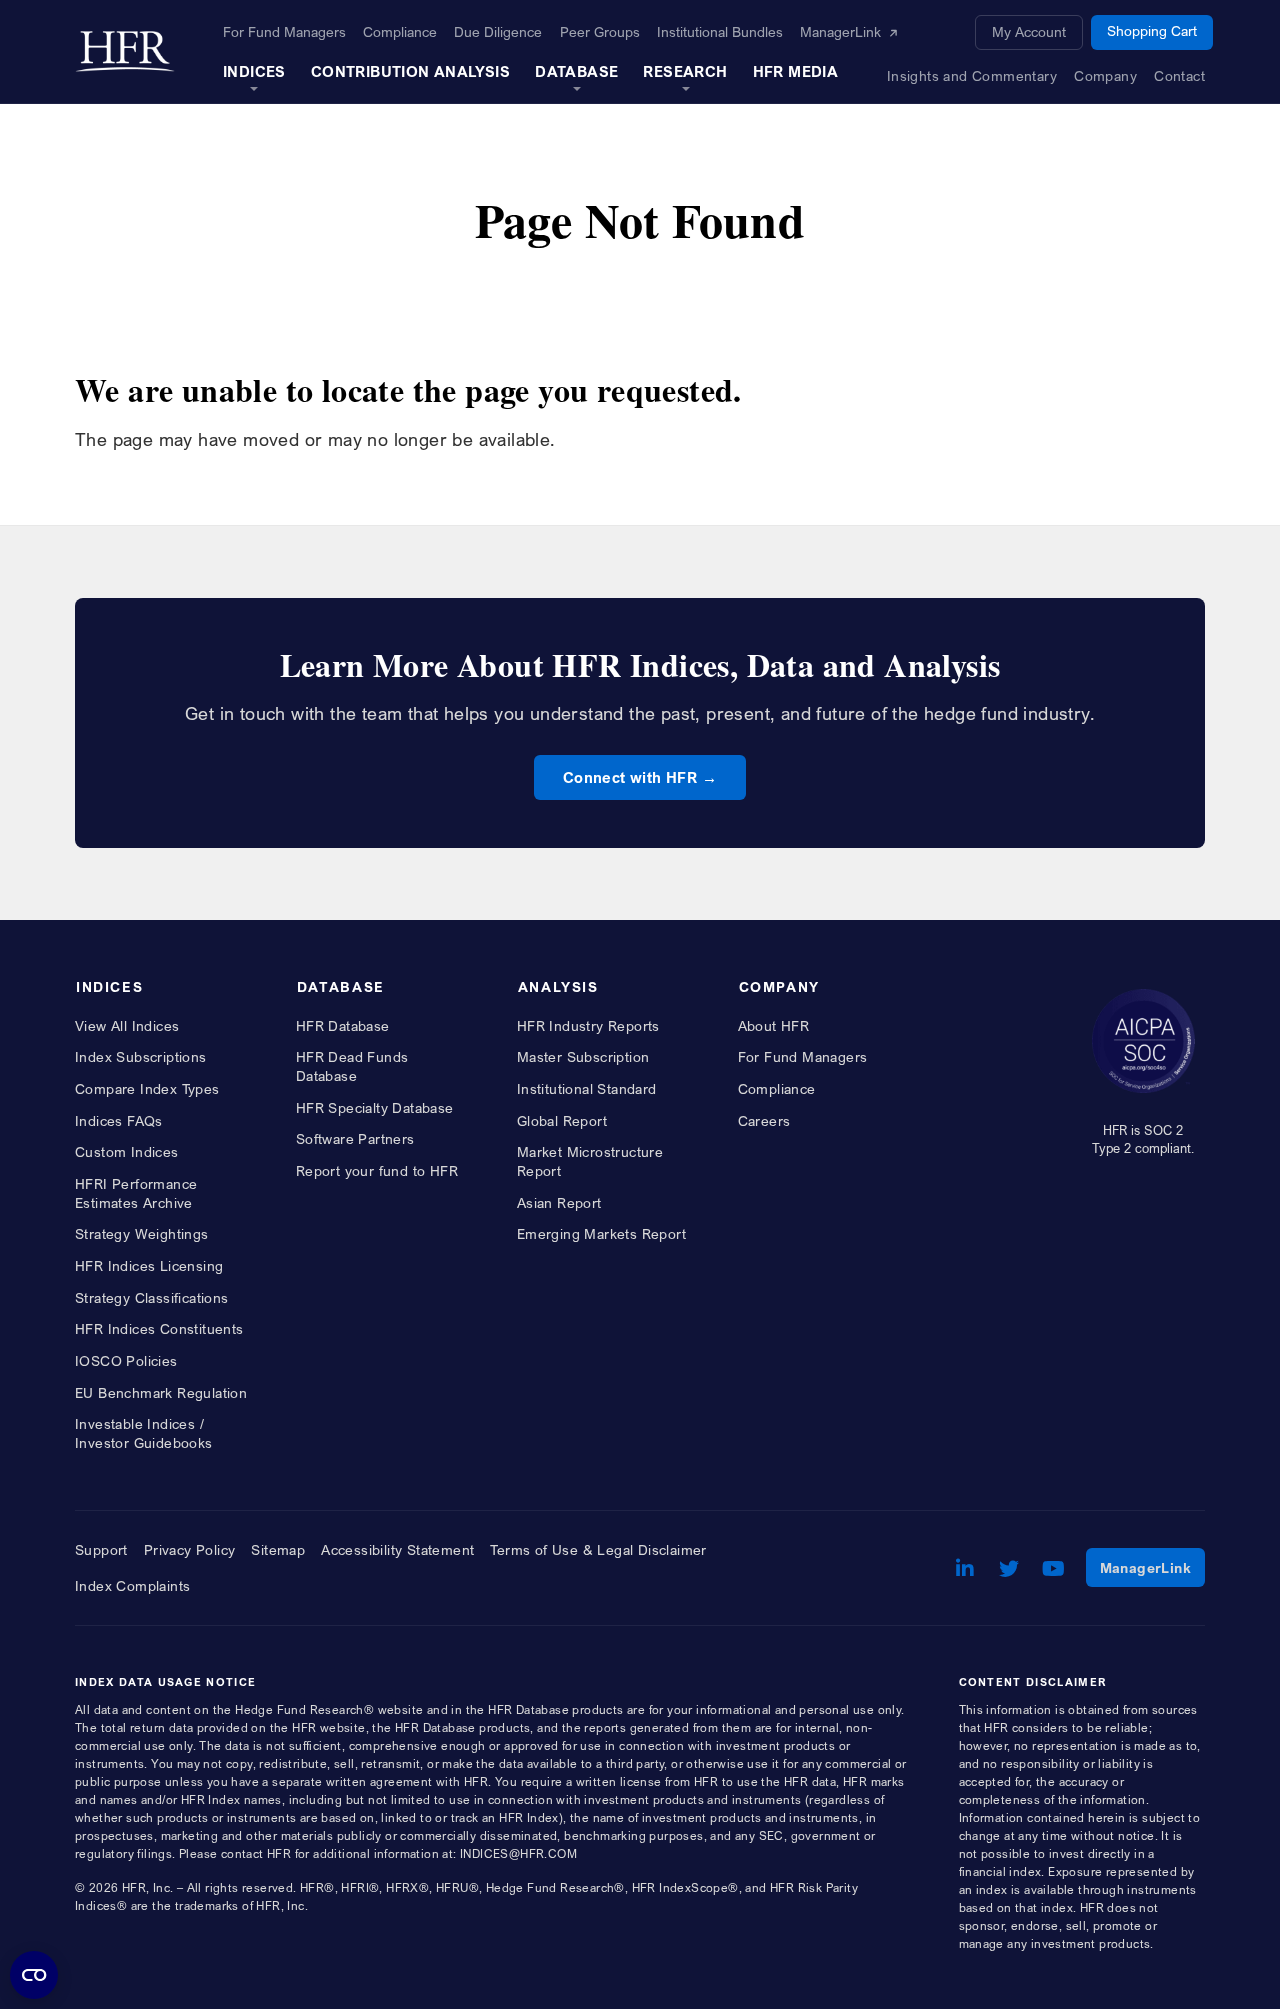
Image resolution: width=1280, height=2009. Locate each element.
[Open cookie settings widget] (34, 1975)
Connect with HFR (630, 777)
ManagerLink (1152, 1567)
